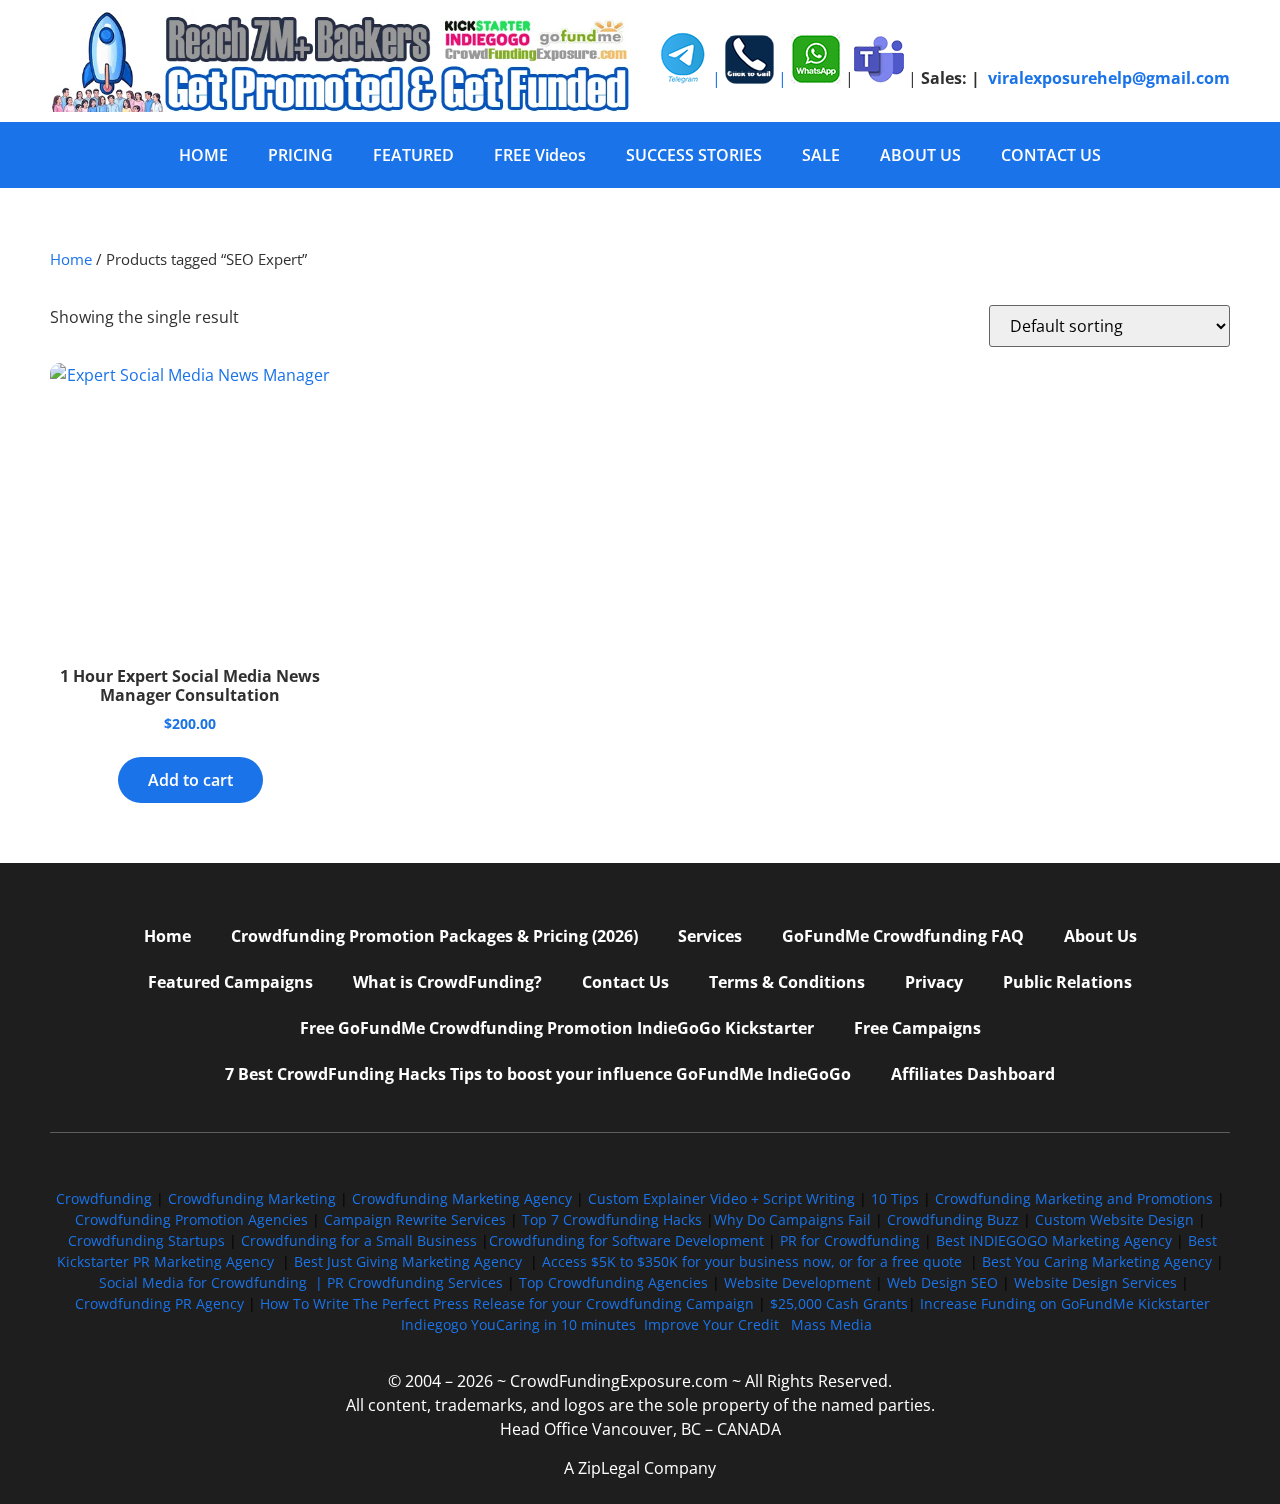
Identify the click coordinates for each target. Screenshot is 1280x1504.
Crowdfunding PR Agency (159, 1303)
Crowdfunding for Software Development (626, 1240)
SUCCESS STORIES (694, 155)
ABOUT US (920, 155)
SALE (821, 155)
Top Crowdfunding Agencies (613, 1282)
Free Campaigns (917, 1028)
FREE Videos (540, 155)
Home (71, 259)
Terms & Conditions (787, 982)
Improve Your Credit (713, 1324)
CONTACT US (1051, 155)
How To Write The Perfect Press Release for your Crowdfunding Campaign (507, 1303)
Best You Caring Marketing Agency (1097, 1261)
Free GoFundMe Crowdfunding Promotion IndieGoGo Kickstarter (557, 1028)
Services (710, 936)
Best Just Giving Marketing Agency (408, 1261)
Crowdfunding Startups (146, 1240)
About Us (1100, 936)
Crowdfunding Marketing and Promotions (1074, 1198)
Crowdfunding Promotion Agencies (191, 1219)
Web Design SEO (942, 1282)
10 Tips (895, 1198)
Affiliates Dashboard (973, 1074)
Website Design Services (1095, 1282)
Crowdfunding (104, 1198)
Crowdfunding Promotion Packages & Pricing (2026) (434, 936)
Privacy (934, 982)
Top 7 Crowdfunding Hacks (612, 1219)
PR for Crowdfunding (850, 1240)
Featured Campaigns (230, 982)
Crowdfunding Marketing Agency (462, 1198)
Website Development (797, 1282)
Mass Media (831, 1324)
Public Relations (1067, 982)
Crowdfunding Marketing (254, 1198)
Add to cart (190, 780)
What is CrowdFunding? (447, 982)
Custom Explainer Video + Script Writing (721, 1198)
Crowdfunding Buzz (953, 1219)
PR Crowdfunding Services (415, 1282)
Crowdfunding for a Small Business (359, 1240)
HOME (203, 155)
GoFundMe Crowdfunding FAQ (903, 936)
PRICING (300, 155)
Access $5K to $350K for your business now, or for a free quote (752, 1261)
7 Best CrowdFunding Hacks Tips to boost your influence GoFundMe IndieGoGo (538, 1074)
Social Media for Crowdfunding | (213, 1282)
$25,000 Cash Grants (839, 1303)
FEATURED (413, 155)
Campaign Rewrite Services (415, 1219)
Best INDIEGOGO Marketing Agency (1054, 1240)
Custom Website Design (1114, 1219)
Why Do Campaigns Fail (792, 1219)
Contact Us (625, 982)
